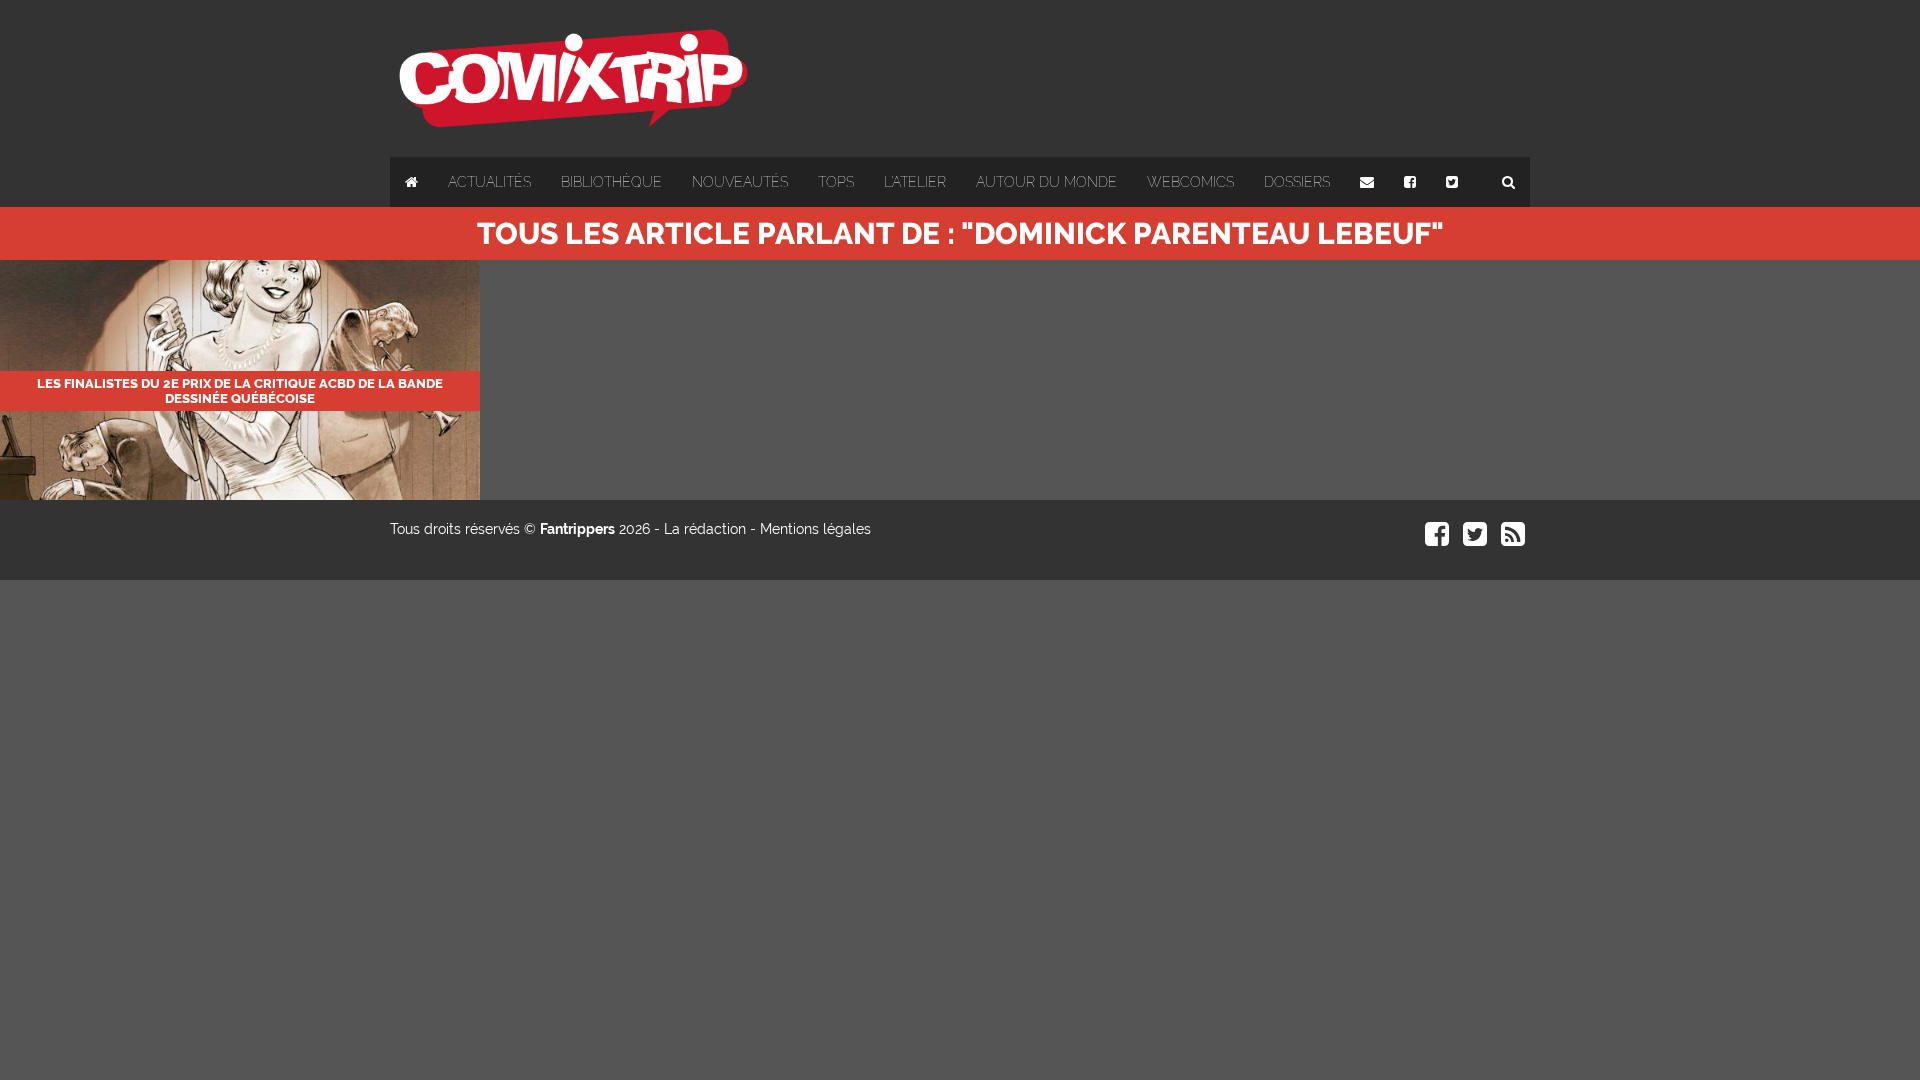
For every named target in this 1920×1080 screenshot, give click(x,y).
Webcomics (1190, 182)
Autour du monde (1046, 182)
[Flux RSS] (1513, 539)
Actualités (489, 182)
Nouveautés (740, 182)
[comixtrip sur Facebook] (1437, 539)
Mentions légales (815, 529)
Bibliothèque (611, 182)
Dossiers (1297, 182)
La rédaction (705, 529)
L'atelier (915, 182)
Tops (836, 182)
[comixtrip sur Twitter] (1475, 539)
